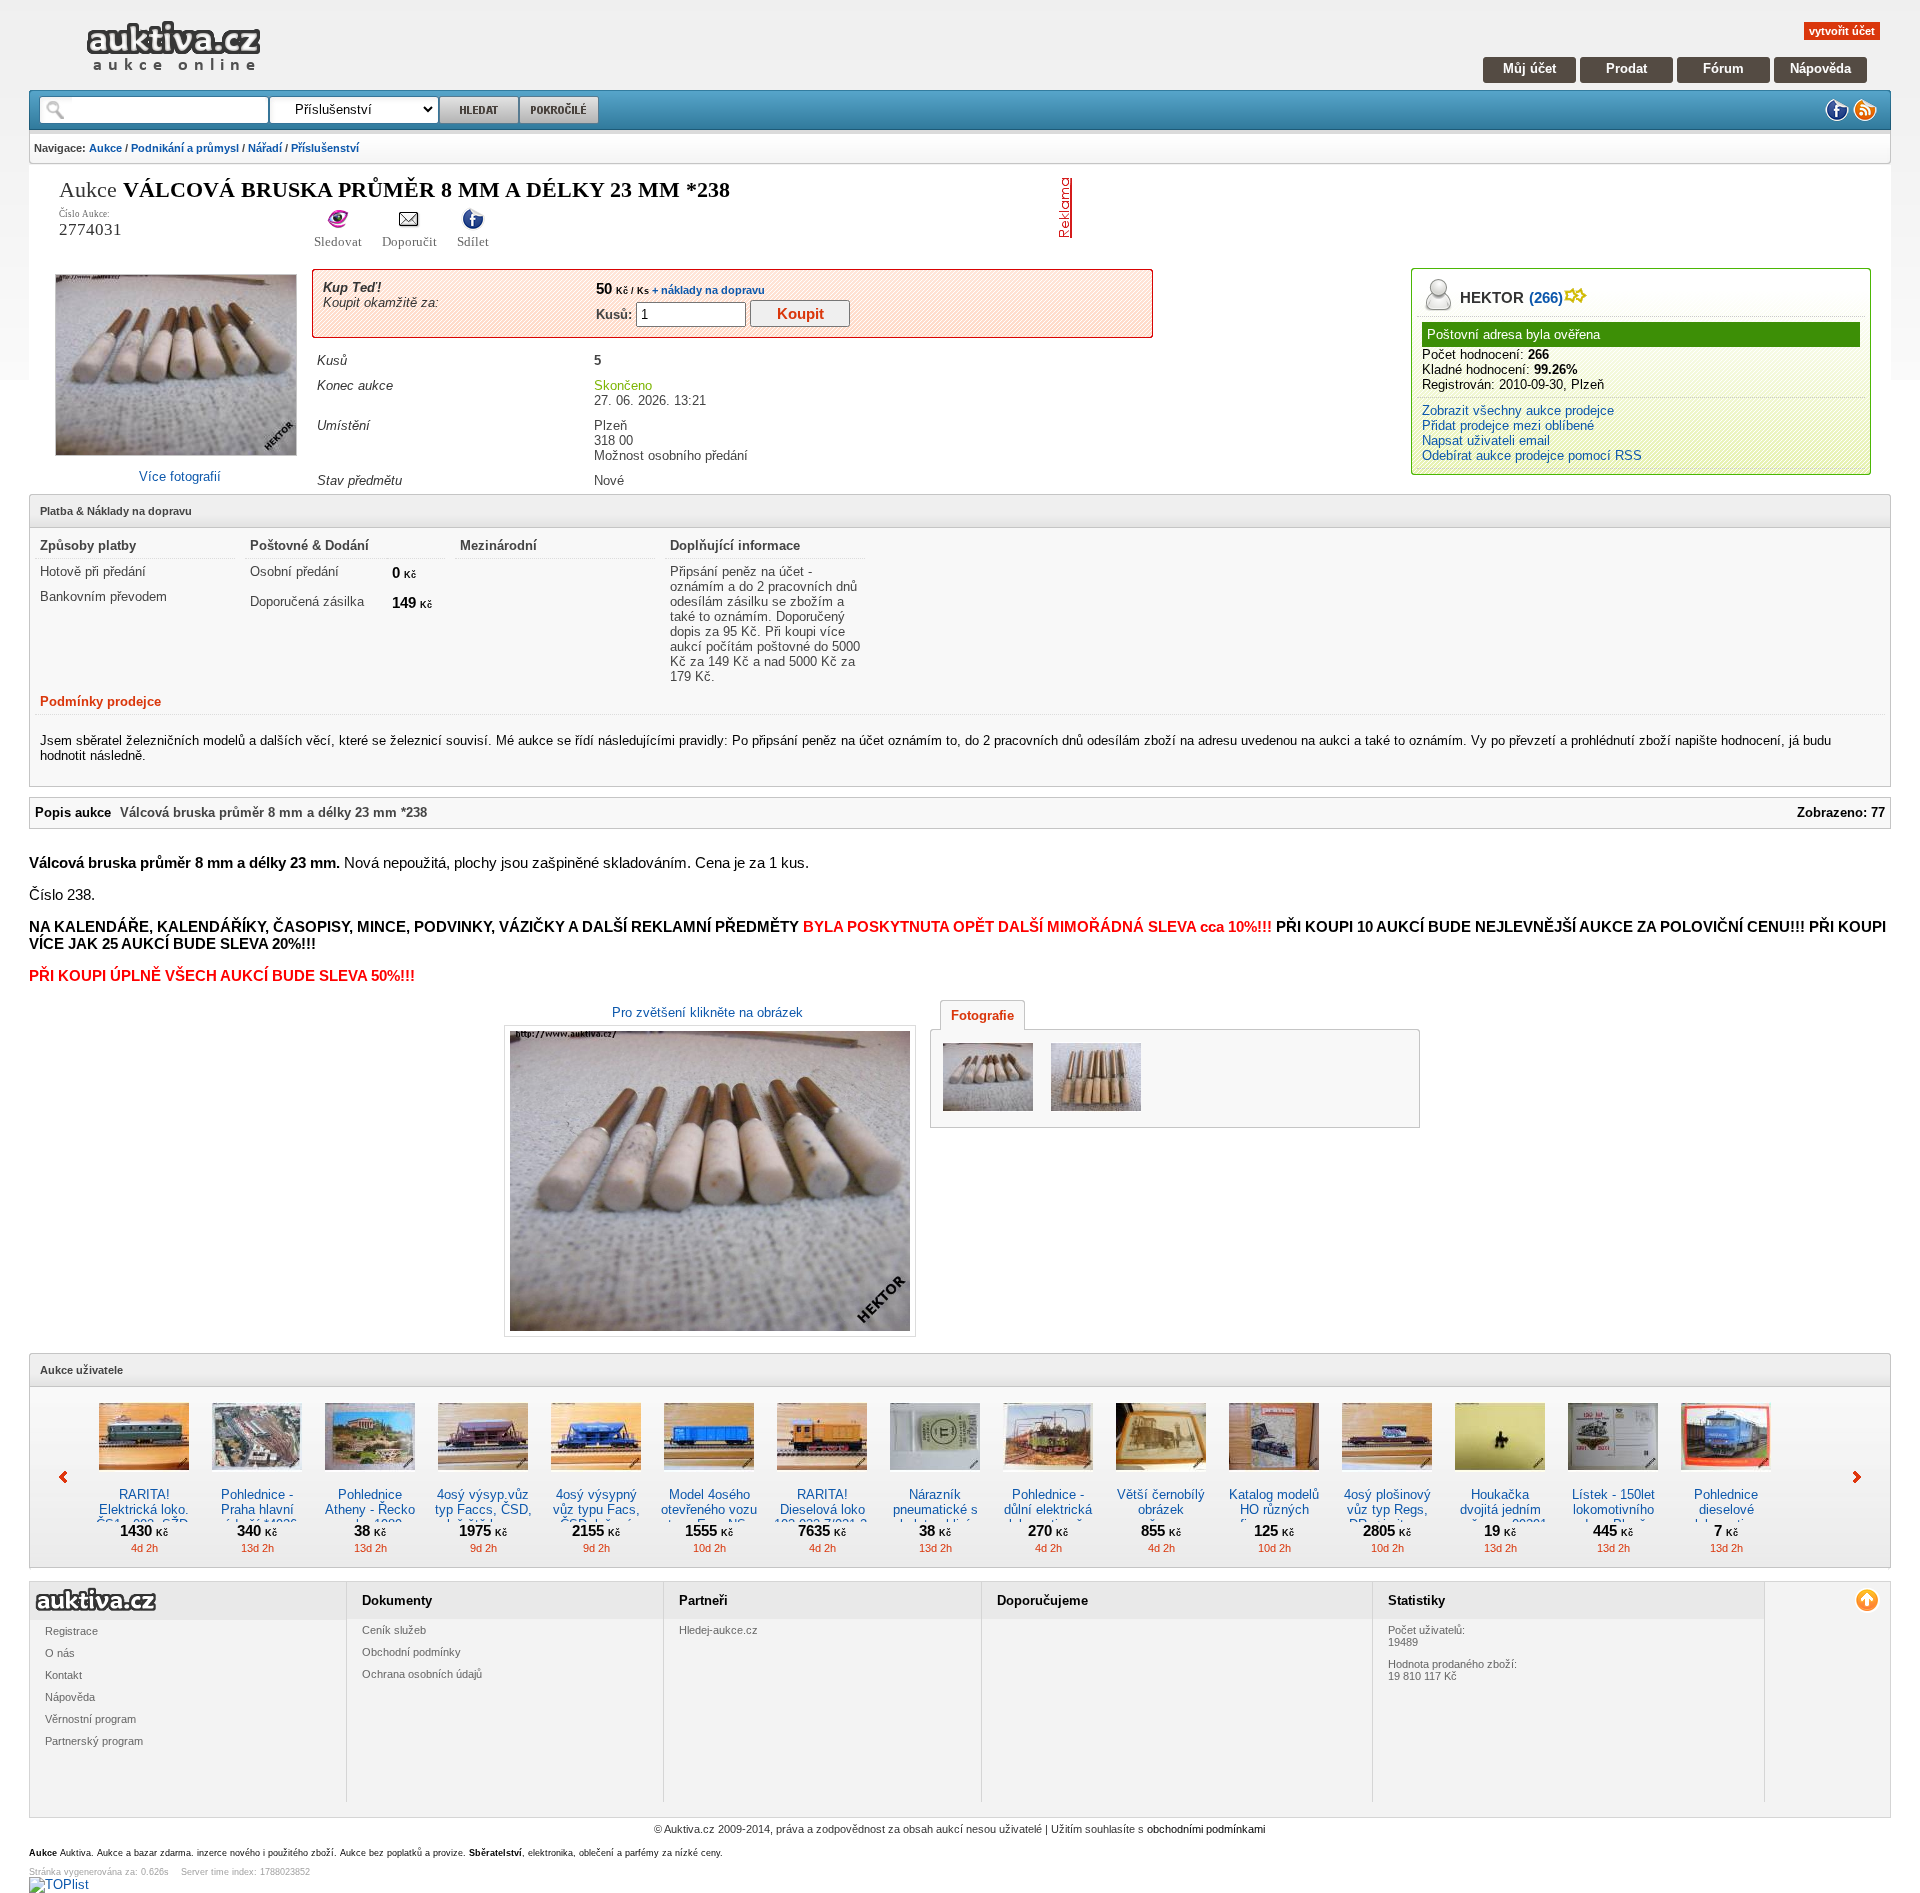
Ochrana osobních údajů (422, 1674)
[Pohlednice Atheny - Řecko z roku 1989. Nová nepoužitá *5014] (370, 1479)
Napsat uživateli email (1486, 440)
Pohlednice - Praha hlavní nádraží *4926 (257, 1509)
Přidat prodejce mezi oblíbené (1508, 425)
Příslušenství (325, 148)
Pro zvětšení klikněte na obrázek (707, 1012)
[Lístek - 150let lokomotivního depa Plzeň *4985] (1613, 1479)
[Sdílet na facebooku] (473, 220)
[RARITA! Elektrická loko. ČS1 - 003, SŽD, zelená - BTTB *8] (144, 1479)
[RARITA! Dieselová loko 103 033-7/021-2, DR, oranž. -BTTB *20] (822, 1479)
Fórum (1723, 68)
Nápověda (1820, 68)
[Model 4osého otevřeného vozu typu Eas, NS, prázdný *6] (709, 1479)
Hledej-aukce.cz (718, 1630)
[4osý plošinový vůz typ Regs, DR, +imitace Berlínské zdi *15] (1387, 1479)
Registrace (71, 1631)
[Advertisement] (1314, 208)
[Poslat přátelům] (409, 220)
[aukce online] (173, 75)
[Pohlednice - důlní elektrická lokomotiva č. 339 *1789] (1048, 1479)
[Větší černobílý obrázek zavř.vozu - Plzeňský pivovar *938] (1161, 1479)
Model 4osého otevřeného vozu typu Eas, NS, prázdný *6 (709, 1517)
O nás (60, 1653)
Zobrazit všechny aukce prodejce (1518, 410)
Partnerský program (94, 1741)
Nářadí (265, 148)
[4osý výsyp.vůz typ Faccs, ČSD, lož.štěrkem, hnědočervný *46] (483, 1479)
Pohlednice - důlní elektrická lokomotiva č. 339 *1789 (1048, 1517)
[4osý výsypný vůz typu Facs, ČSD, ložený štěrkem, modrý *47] (596, 1479)
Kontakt (63, 1675)
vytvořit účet (1842, 31)
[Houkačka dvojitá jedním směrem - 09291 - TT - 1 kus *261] (1500, 1479)
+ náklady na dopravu (707, 290)
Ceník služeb (394, 1630)
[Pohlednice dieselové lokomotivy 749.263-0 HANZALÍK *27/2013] (1726, 1479)
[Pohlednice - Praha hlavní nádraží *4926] (257, 1479)
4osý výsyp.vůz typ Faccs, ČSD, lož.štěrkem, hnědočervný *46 (483, 1517)
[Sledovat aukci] (338, 220)
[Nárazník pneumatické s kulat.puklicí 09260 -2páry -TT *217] (935, 1479)
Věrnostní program (90, 1719)
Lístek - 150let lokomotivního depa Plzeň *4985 (1613, 1517)
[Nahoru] (1866, 1600)
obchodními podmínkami (1206, 1829)
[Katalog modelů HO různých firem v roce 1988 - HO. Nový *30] (1274, 1479)
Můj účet (1529, 68)
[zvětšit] (707, 1181)
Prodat (1626, 68)
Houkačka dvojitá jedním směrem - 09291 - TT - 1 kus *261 (1500, 1517)
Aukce (105, 148)
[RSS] (1865, 117)
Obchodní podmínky (411, 1652)
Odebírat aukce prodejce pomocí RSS (1532, 455)
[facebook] (1837, 117)
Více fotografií (180, 476)
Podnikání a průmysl (185, 148)
